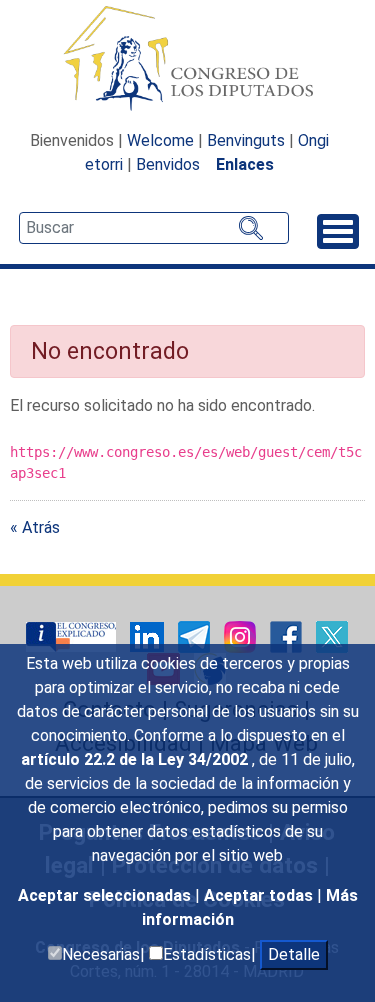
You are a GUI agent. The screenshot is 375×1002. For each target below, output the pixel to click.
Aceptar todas (260, 895)
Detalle (294, 954)
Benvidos (168, 164)
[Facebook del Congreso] (288, 636)
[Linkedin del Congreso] (149, 636)
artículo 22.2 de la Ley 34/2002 (136, 759)
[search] (154, 228)
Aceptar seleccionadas (106, 895)
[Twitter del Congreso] (332, 636)
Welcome (160, 140)
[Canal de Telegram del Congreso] (196, 636)
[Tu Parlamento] (73, 636)
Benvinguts (246, 140)
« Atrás (35, 527)
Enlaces (245, 164)
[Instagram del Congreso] (242, 636)
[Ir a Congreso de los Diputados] (188, 58)
